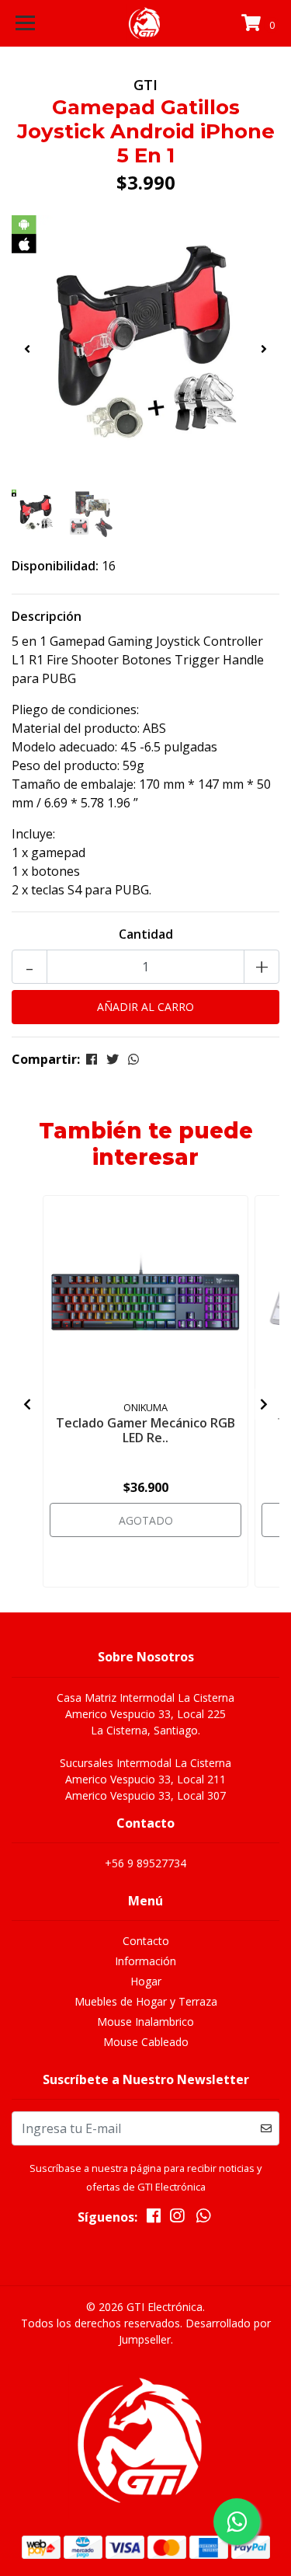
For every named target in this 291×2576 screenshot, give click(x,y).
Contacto (146, 1941)
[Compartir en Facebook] (92, 1059)
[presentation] (27, 349)
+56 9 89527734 (145, 1863)
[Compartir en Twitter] (113, 1059)
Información (145, 1961)
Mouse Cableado (146, 2042)
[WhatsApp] (204, 2219)
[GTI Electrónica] (146, 23)
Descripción (47, 616)
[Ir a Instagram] (177, 2219)
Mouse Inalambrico (145, 2022)
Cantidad (146, 934)
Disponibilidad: (55, 566)
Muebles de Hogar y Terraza (146, 2001)
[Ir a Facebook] (154, 2219)
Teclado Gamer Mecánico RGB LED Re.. (145, 1430)
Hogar (146, 1981)
